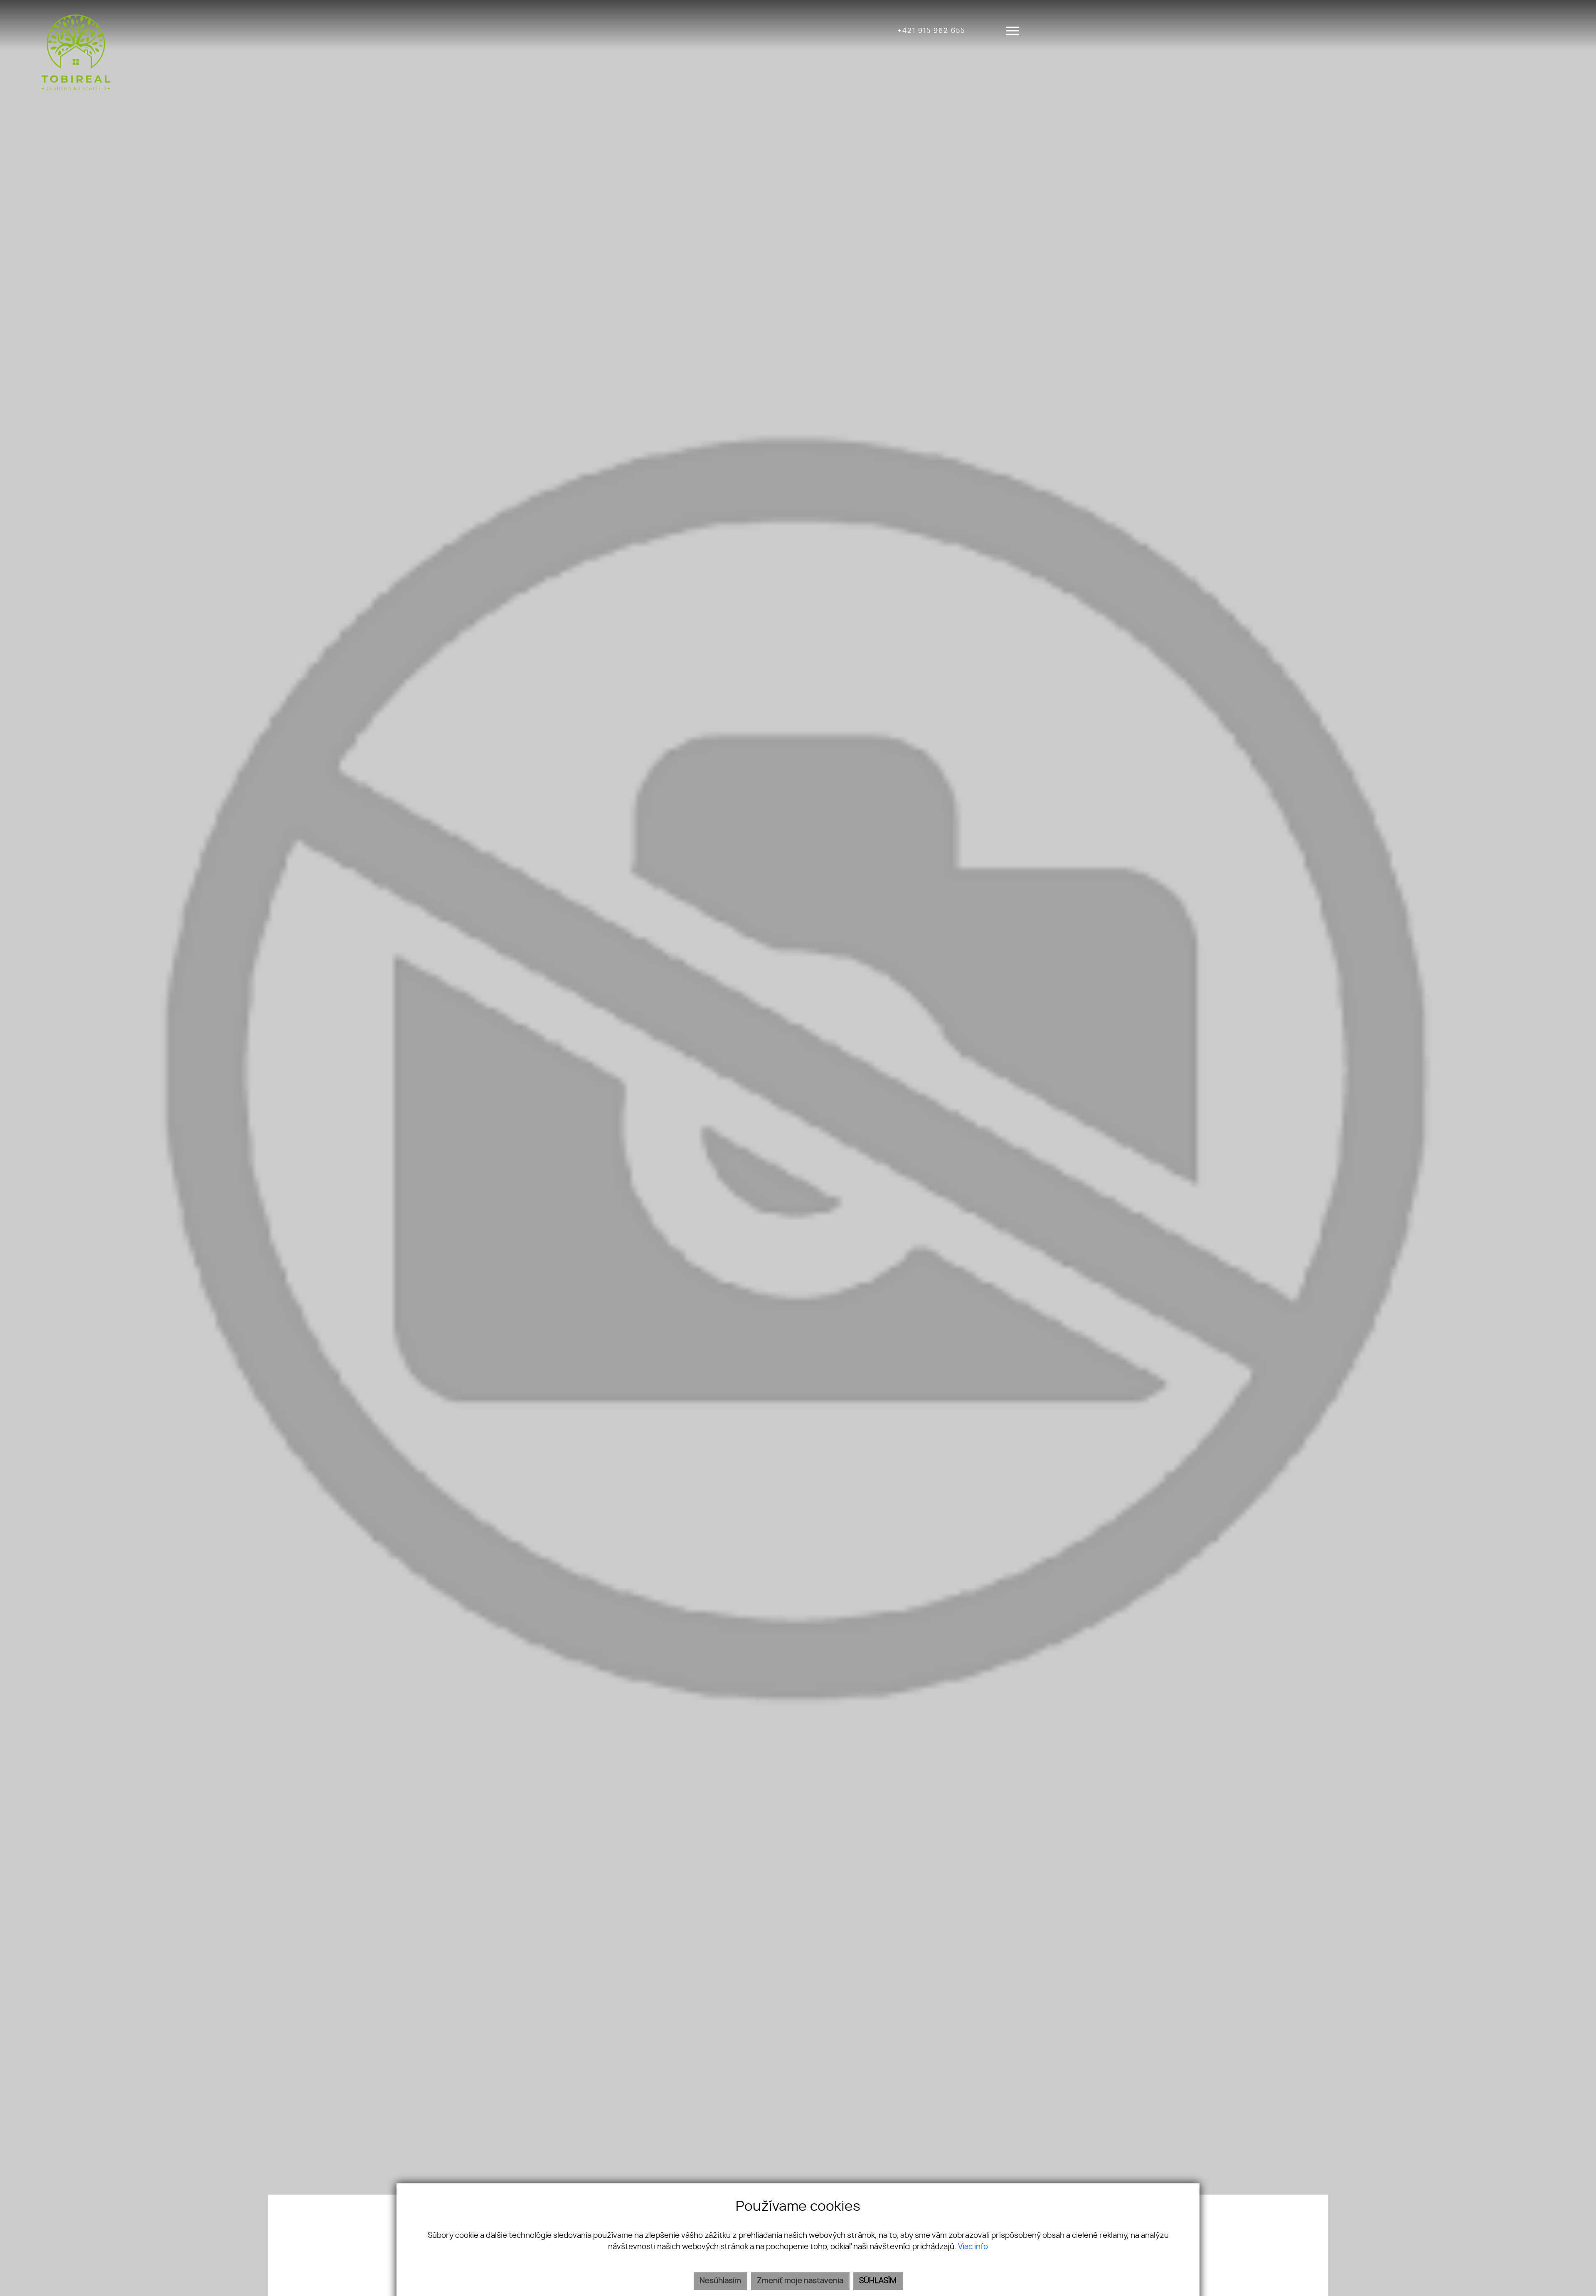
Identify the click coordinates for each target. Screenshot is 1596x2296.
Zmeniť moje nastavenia (800, 2281)
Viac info (973, 2247)
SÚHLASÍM (878, 2281)
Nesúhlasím (720, 2281)
